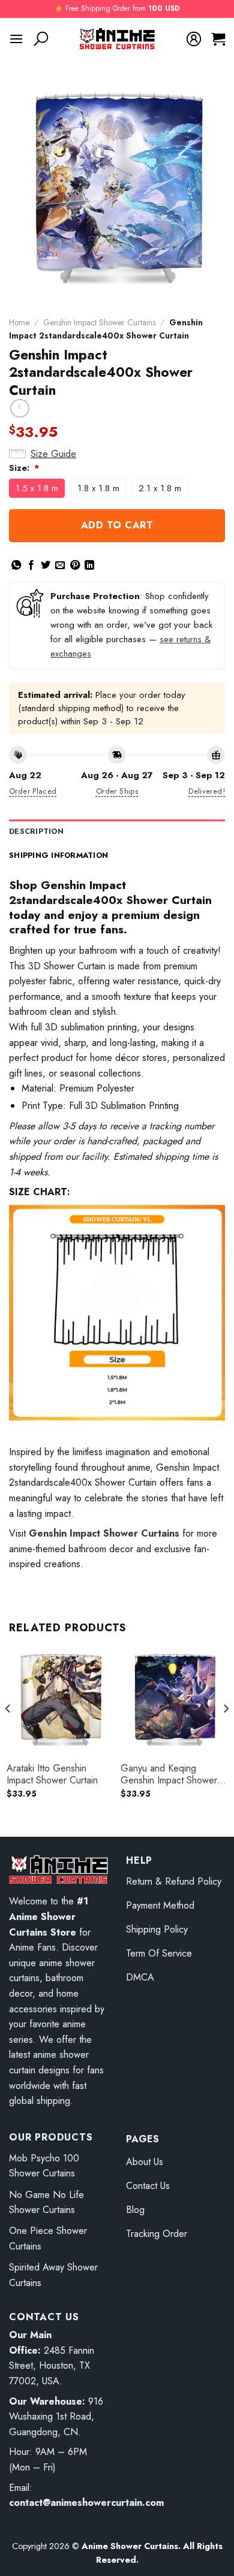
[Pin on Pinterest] (75, 566)
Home (19, 322)
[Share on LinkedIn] (89, 566)
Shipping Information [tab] (58, 855)
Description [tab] (36, 831)
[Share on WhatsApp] (16, 566)
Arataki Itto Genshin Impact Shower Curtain (52, 1775)
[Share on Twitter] (46, 566)
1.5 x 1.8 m (37, 488)
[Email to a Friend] (60, 566)
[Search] (41, 39)
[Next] (226, 1733)
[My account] (194, 39)
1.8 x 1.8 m (98, 488)
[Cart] (218, 39)
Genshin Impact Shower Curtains (99, 322)
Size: (24, 468)
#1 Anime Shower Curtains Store (49, 1916)
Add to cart (117, 525)
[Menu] (16, 39)
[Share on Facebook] (31, 566)
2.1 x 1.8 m (160, 488)
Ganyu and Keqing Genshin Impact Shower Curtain (169, 1775)
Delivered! (207, 791)
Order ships (117, 791)
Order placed (33, 791)
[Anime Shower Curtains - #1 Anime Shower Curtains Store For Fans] (117, 39)
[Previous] (8, 1733)
